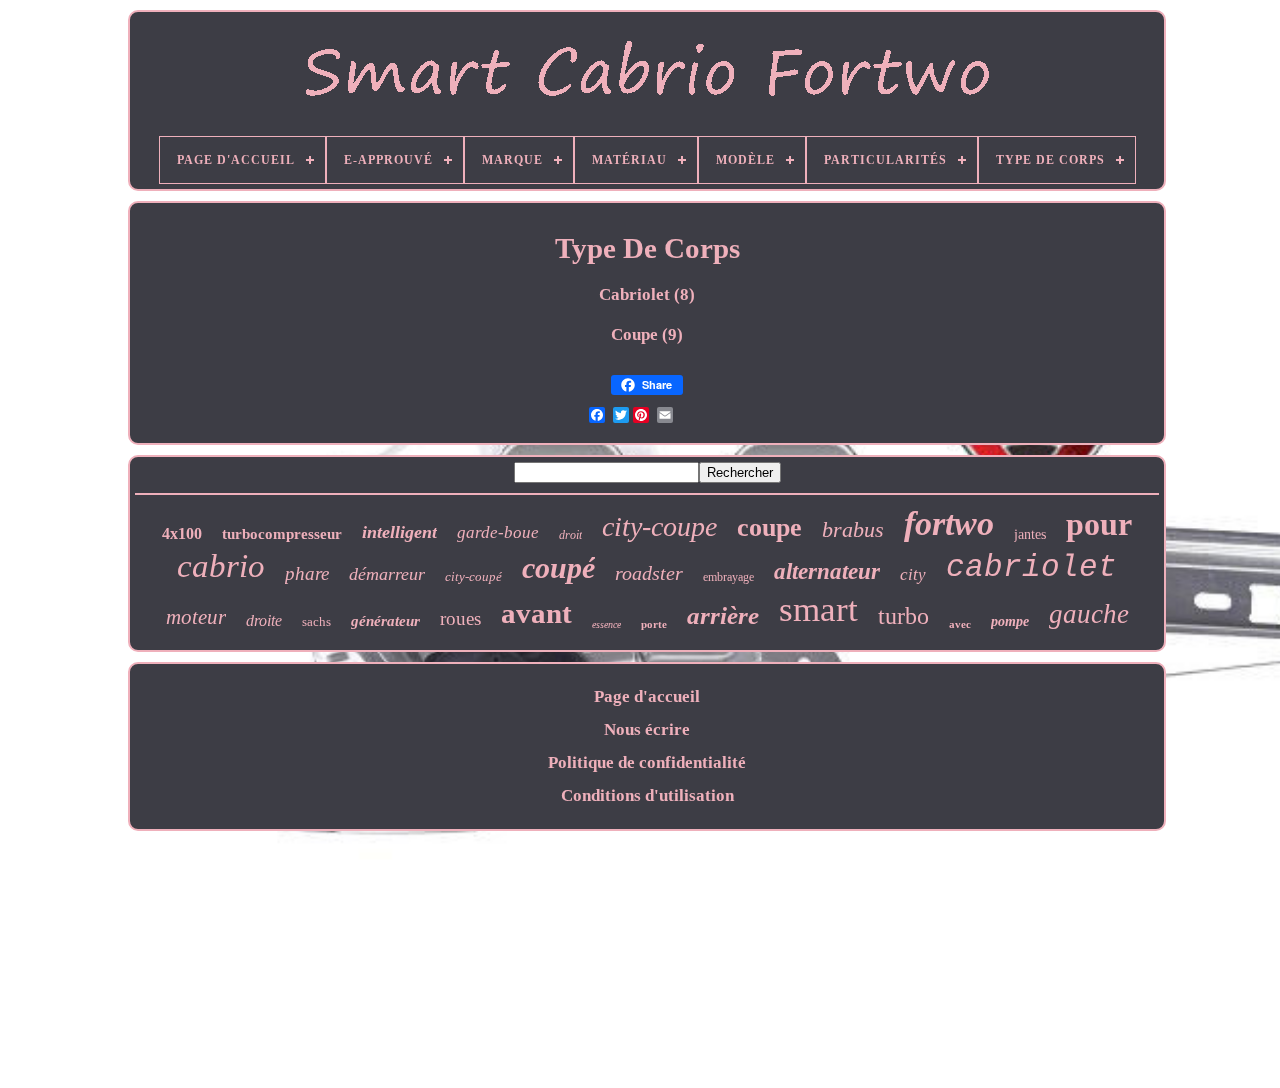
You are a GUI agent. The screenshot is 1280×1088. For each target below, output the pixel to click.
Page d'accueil (647, 696)
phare (307, 573)
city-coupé (473, 576)
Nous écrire (647, 729)
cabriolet (1031, 567)
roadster (649, 573)
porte (654, 624)
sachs (316, 621)
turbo (903, 616)
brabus (853, 529)
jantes (1030, 534)
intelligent (399, 532)
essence (606, 624)
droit (570, 535)
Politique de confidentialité (647, 762)
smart (818, 609)
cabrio (221, 566)
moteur (196, 617)
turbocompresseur (282, 534)
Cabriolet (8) (647, 294)
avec (960, 624)
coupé (558, 567)
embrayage (728, 577)
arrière (723, 615)
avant (536, 613)
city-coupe (659, 526)
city (913, 574)
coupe (769, 527)
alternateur (827, 571)
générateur (385, 621)
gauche (1089, 614)
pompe (1010, 621)
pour (1099, 524)
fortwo (949, 523)
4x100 (182, 533)
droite (264, 620)
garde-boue (498, 532)
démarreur (387, 574)
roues (460, 618)
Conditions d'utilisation (647, 795)
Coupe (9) (647, 334)
